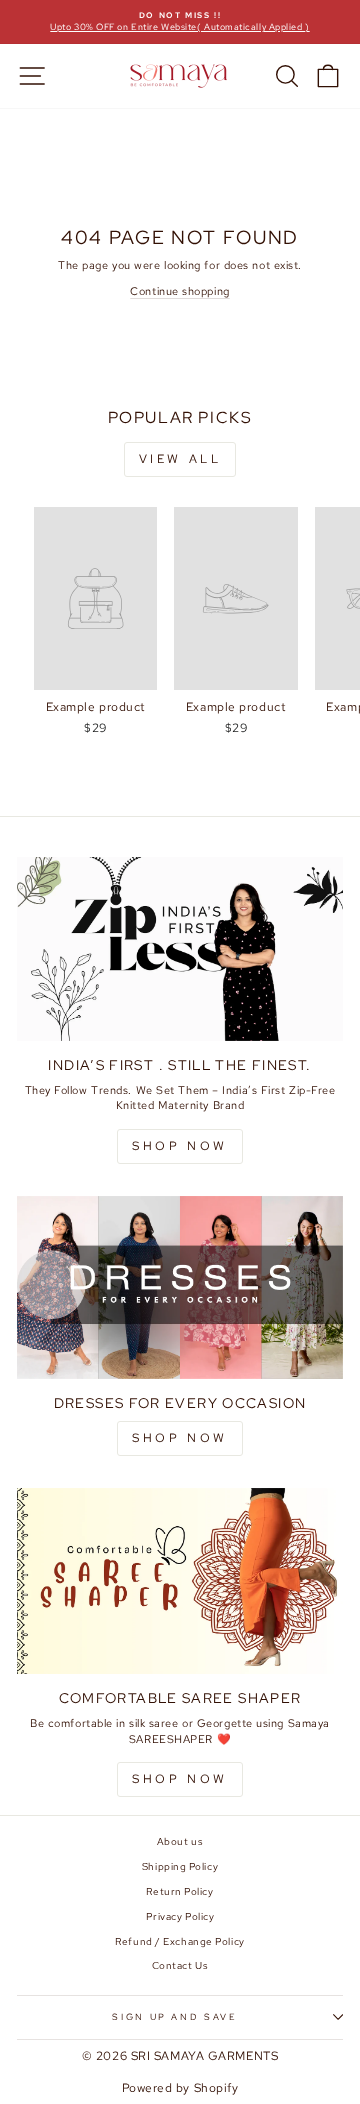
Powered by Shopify (180, 2088)
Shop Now (180, 1438)
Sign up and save (174, 2017)
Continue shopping (179, 291)
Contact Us (180, 1965)
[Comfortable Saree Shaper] (180, 1581)
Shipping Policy (180, 1866)
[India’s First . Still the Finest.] (180, 948)
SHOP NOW (180, 1146)
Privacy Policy (180, 1916)
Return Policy (179, 1891)
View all (180, 459)
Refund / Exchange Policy (179, 1941)
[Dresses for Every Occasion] (180, 1287)
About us (180, 1841)
